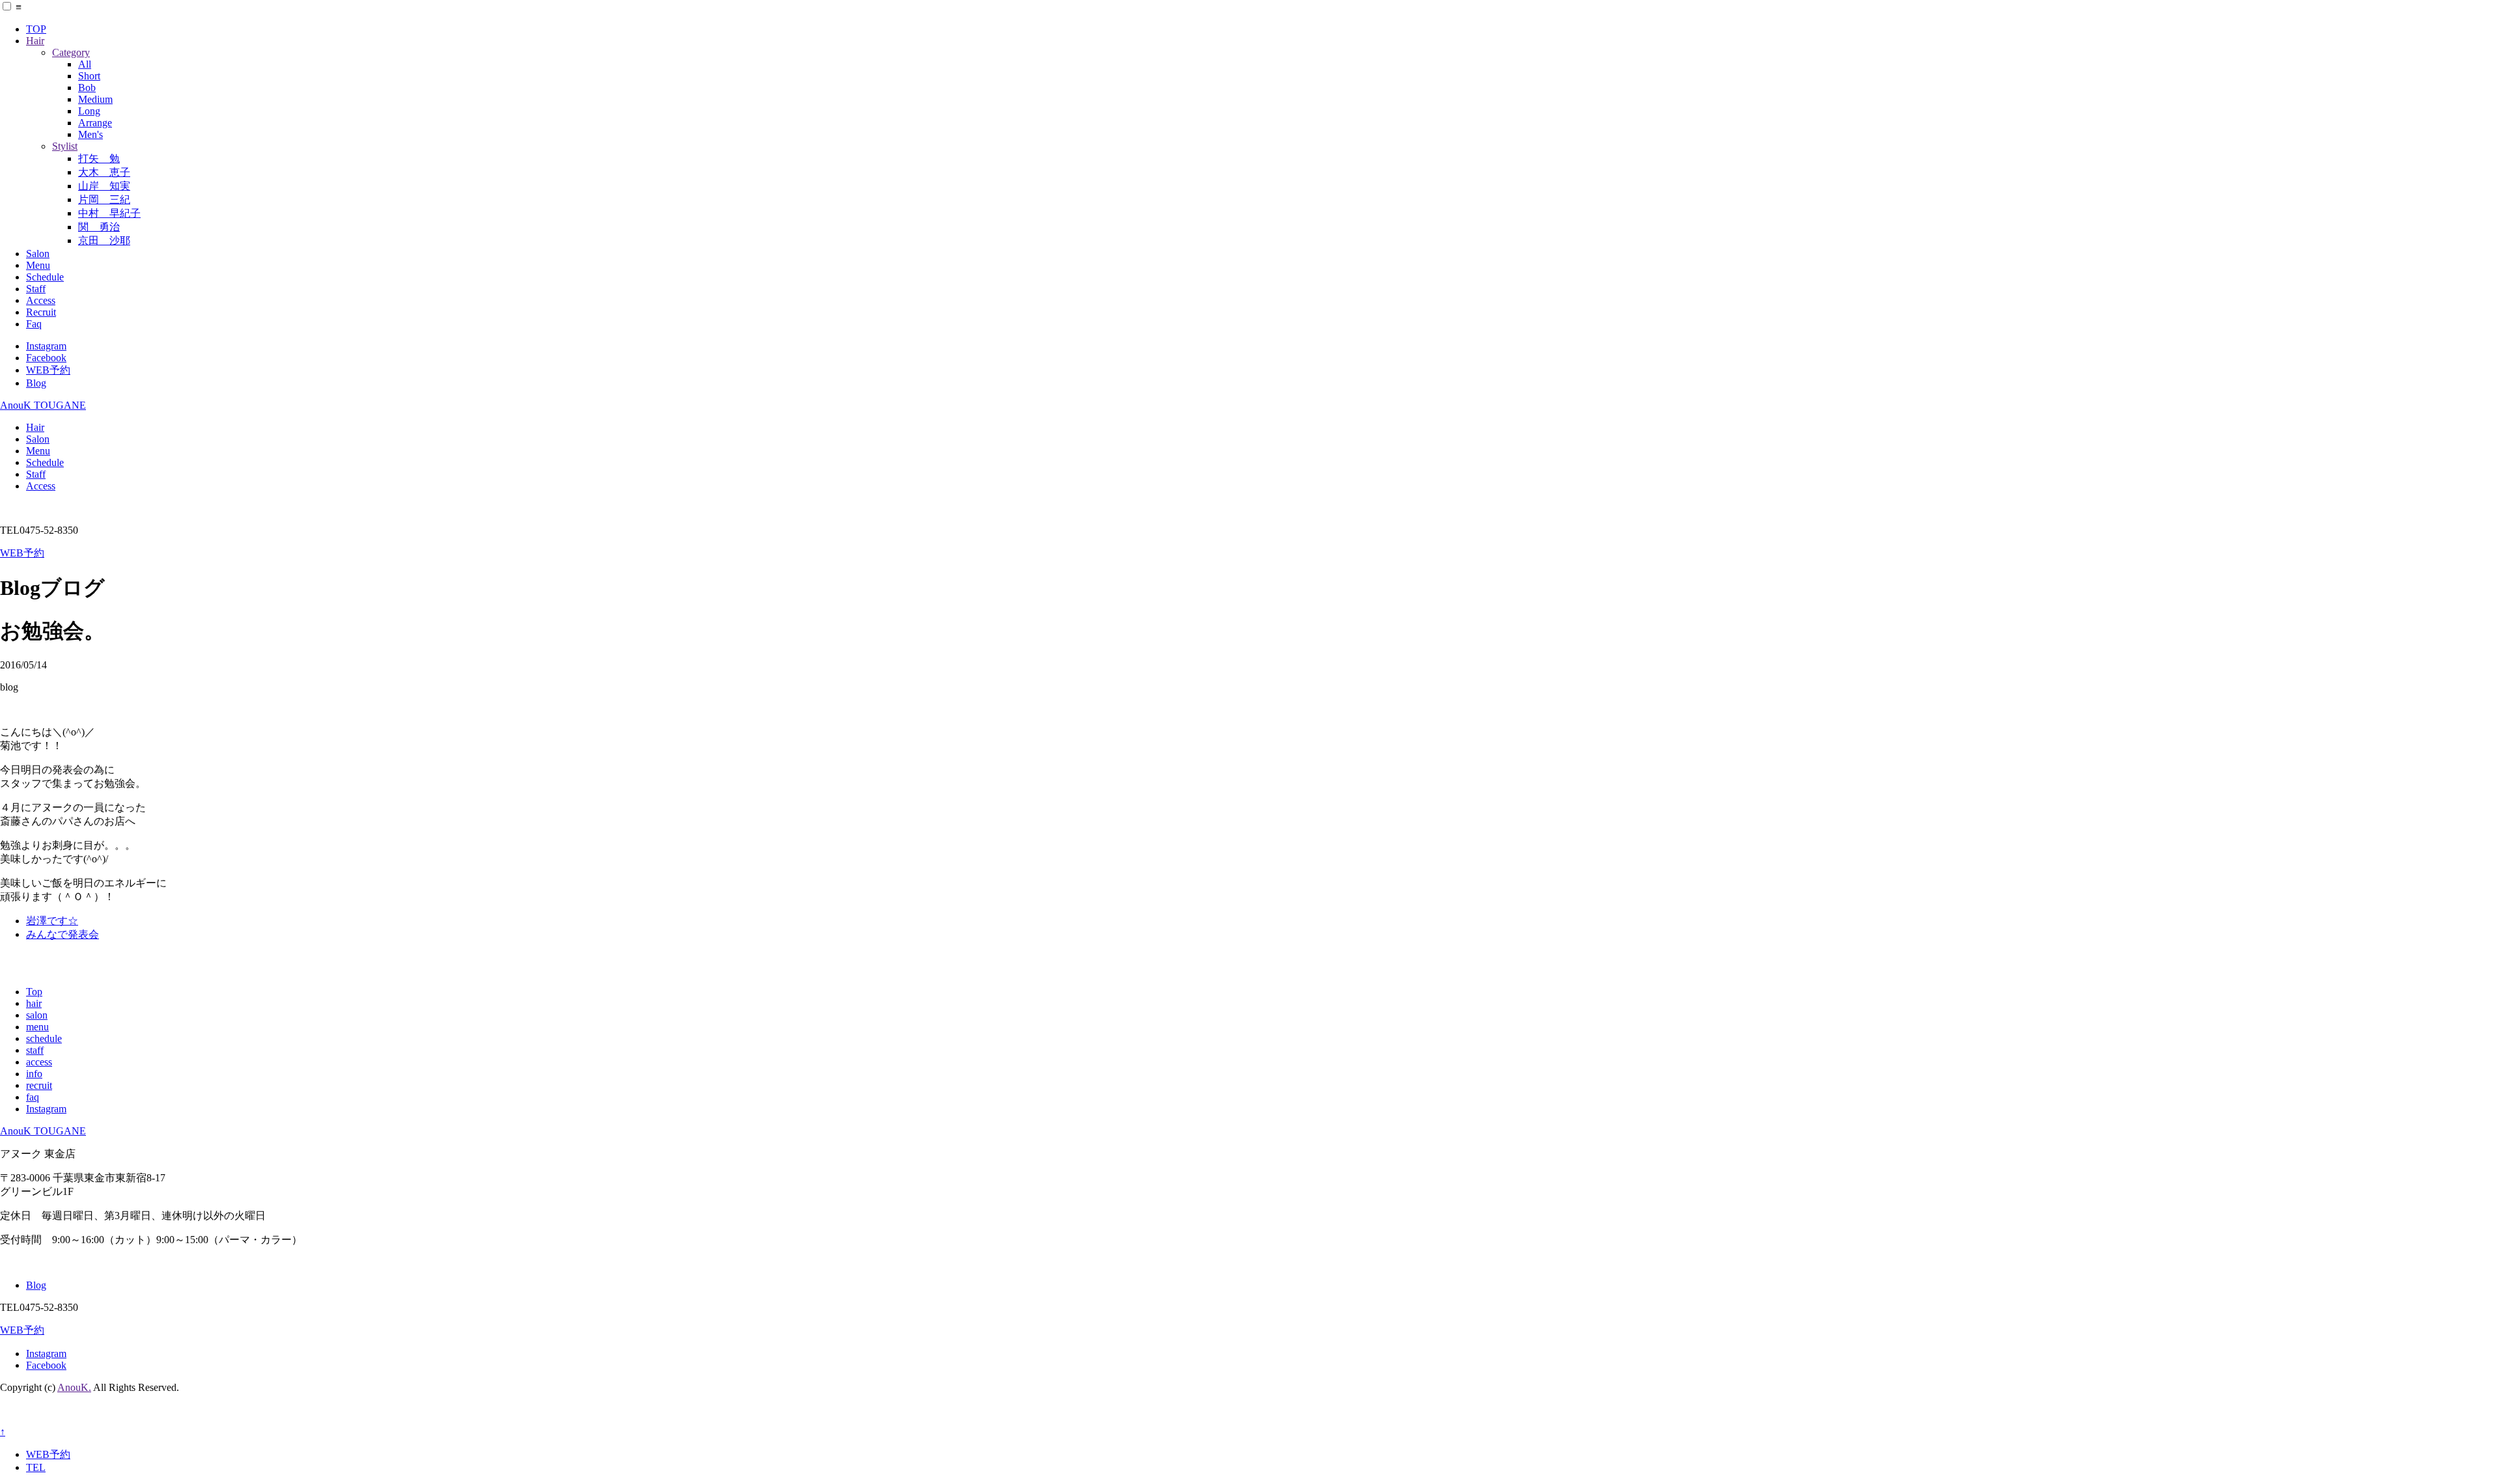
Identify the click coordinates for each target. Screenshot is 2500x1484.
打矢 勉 (99, 158)
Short (89, 76)
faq (33, 1097)
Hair (35, 41)
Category (71, 52)
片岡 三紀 (104, 199)
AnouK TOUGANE (43, 405)
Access (41, 300)
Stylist (65, 146)
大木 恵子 (104, 172)
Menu (38, 265)
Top (34, 992)
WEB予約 (48, 370)
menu (37, 1027)
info (34, 1074)
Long (89, 111)
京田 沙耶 (104, 240)
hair (34, 1003)
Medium (95, 99)
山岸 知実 (104, 186)
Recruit (41, 312)
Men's (90, 134)
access (39, 1062)
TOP (36, 29)
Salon (38, 254)
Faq (34, 324)
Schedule (45, 277)
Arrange (95, 123)
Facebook (46, 358)
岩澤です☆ (52, 921)
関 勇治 (99, 227)
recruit (39, 1085)
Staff (36, 289)
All (85, 64)
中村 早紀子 (109, 213)
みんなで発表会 (62, 934)
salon (37, 1015)
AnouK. (74, 1387)
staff (35, 1050)
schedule (44, 1038)
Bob (87, 88)
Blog (36, 383)
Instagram (46, 346)
